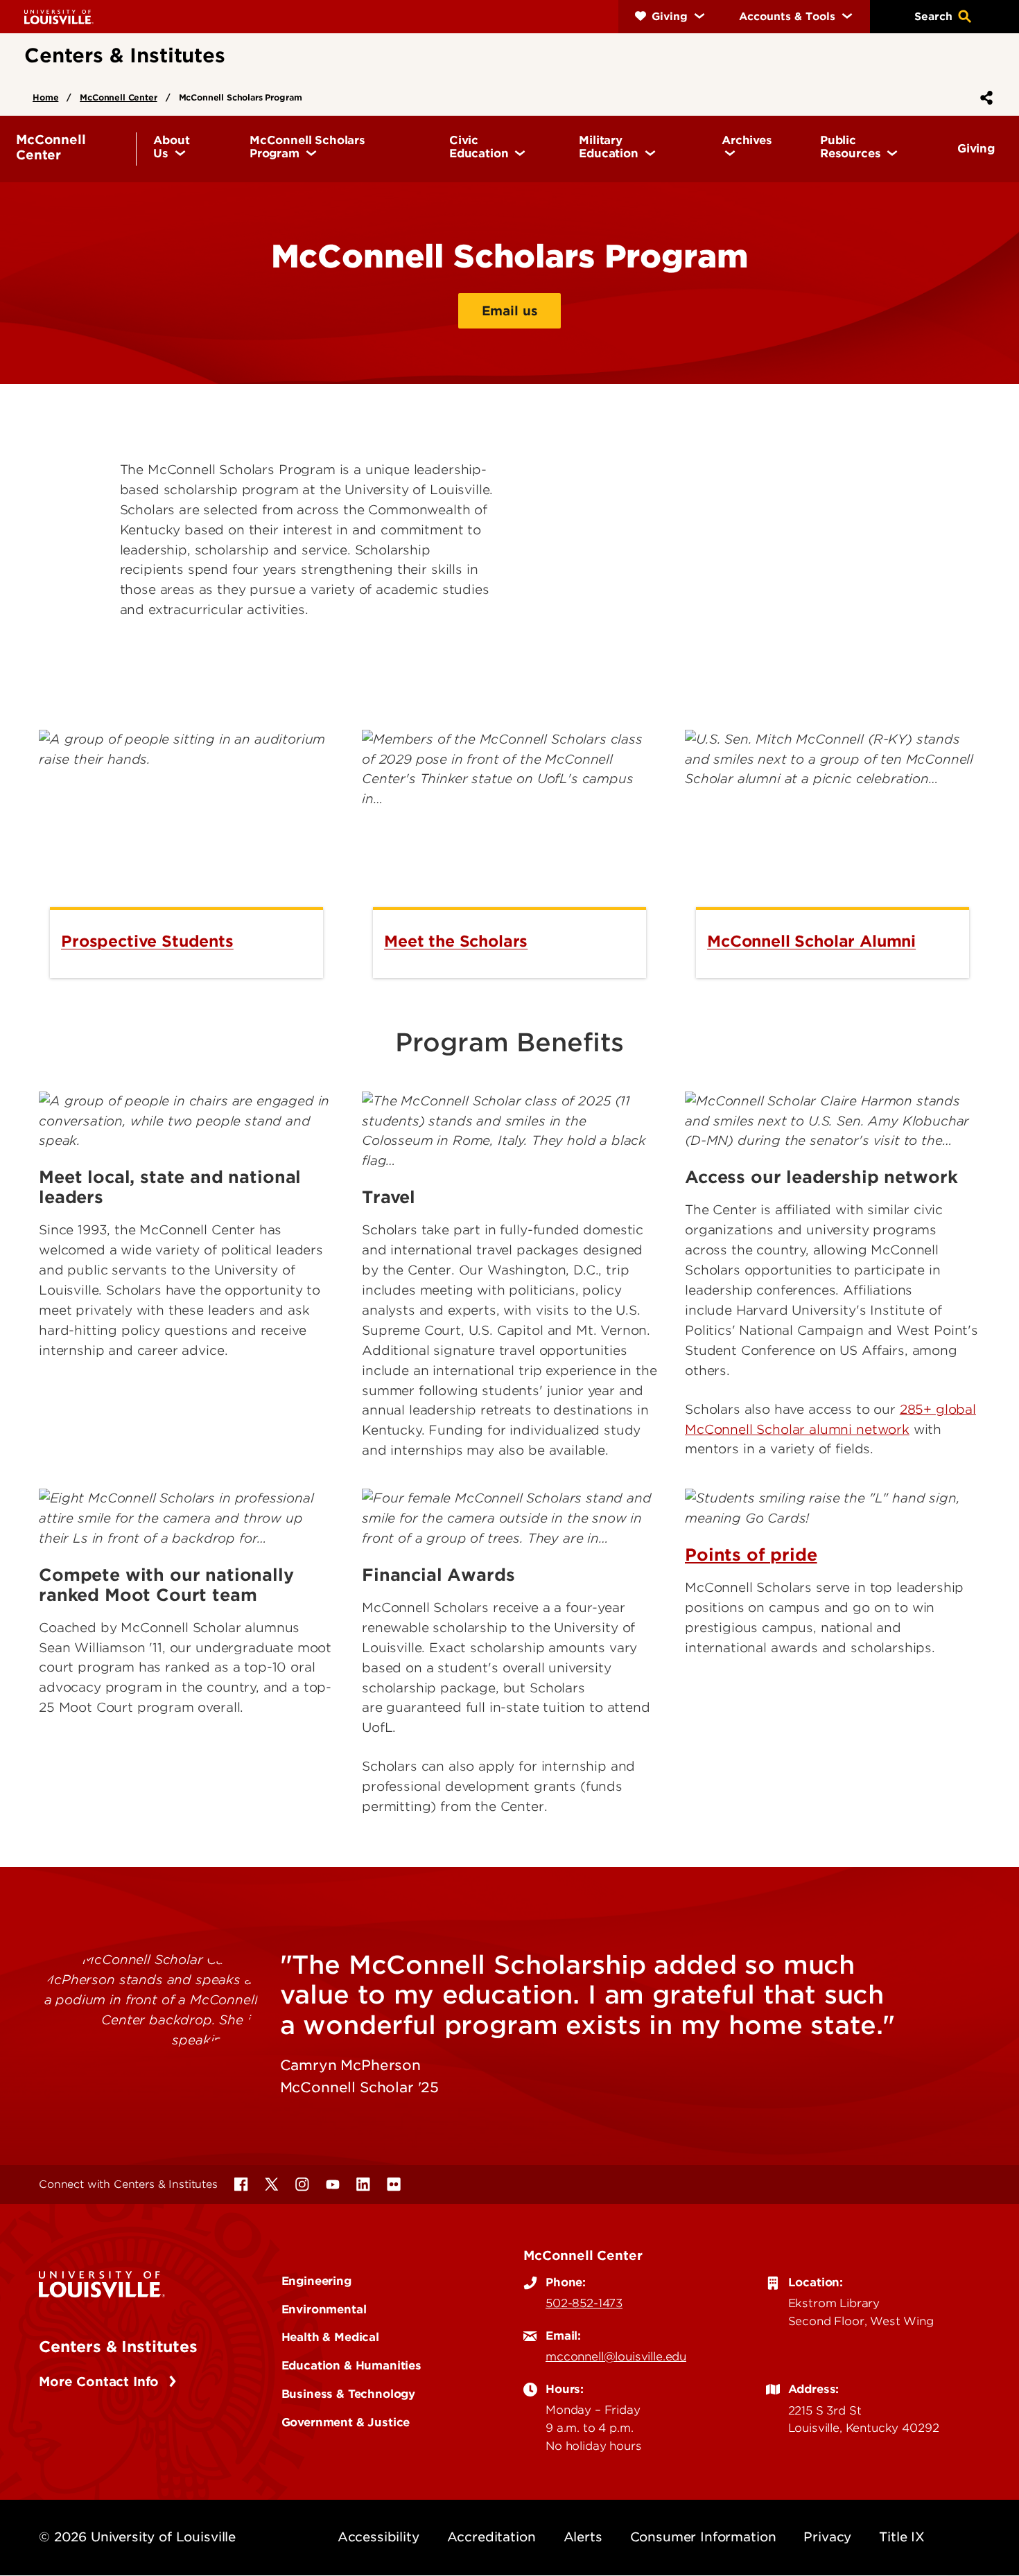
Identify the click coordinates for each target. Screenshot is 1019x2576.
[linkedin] (363, 2184)
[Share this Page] (984, 98)
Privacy (827, 2537)
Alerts (583, 2537)
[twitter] (272, 2184)
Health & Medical (330, 2337)
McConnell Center (118, 97)
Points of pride (751, 1555)
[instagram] (302, 2184)
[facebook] (241, 2184)
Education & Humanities (351, 2365)
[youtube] (333, 2184)
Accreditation (491, 2537)
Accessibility (378, 2537)
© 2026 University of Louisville (137, 2537)
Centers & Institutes (118, 2347)
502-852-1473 (584, 2303)
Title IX (902, 2537)
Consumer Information (703, 2537)
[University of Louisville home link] (59, 16)
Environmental (324, 2309)
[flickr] (394, 2184)
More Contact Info (101, 2382)
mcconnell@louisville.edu (616, 2356)
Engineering (316, 2281)
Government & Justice (346, 2422)
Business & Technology (349, 2394)
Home (45, 97)
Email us (510, 311)
